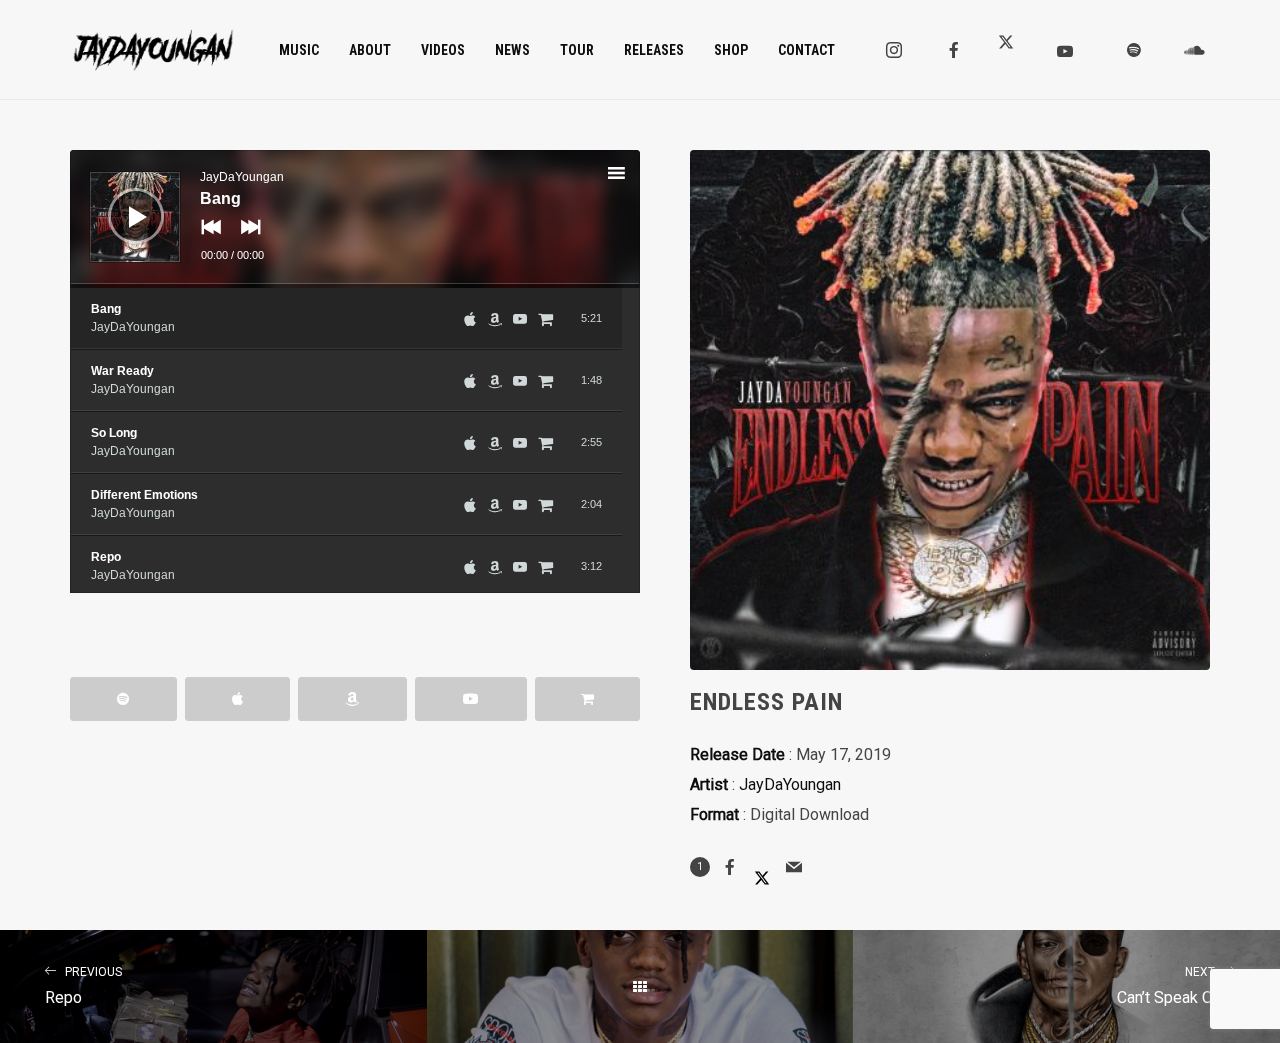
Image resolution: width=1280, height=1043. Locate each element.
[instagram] (894, 50)
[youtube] (1065, 51)
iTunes (237, 699)
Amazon (352, 699)
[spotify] (1134, 50)
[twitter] (1014, 50)
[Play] (121, 201)
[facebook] (954, 50)
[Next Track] (246, 241)
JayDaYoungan (790, 784)
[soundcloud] (1194, 50)
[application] (355, 219)
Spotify (123, 699)
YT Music (471, 699)
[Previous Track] (206, 241)
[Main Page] (640, 987)
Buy (587, 699)
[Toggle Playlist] (634, 176)
